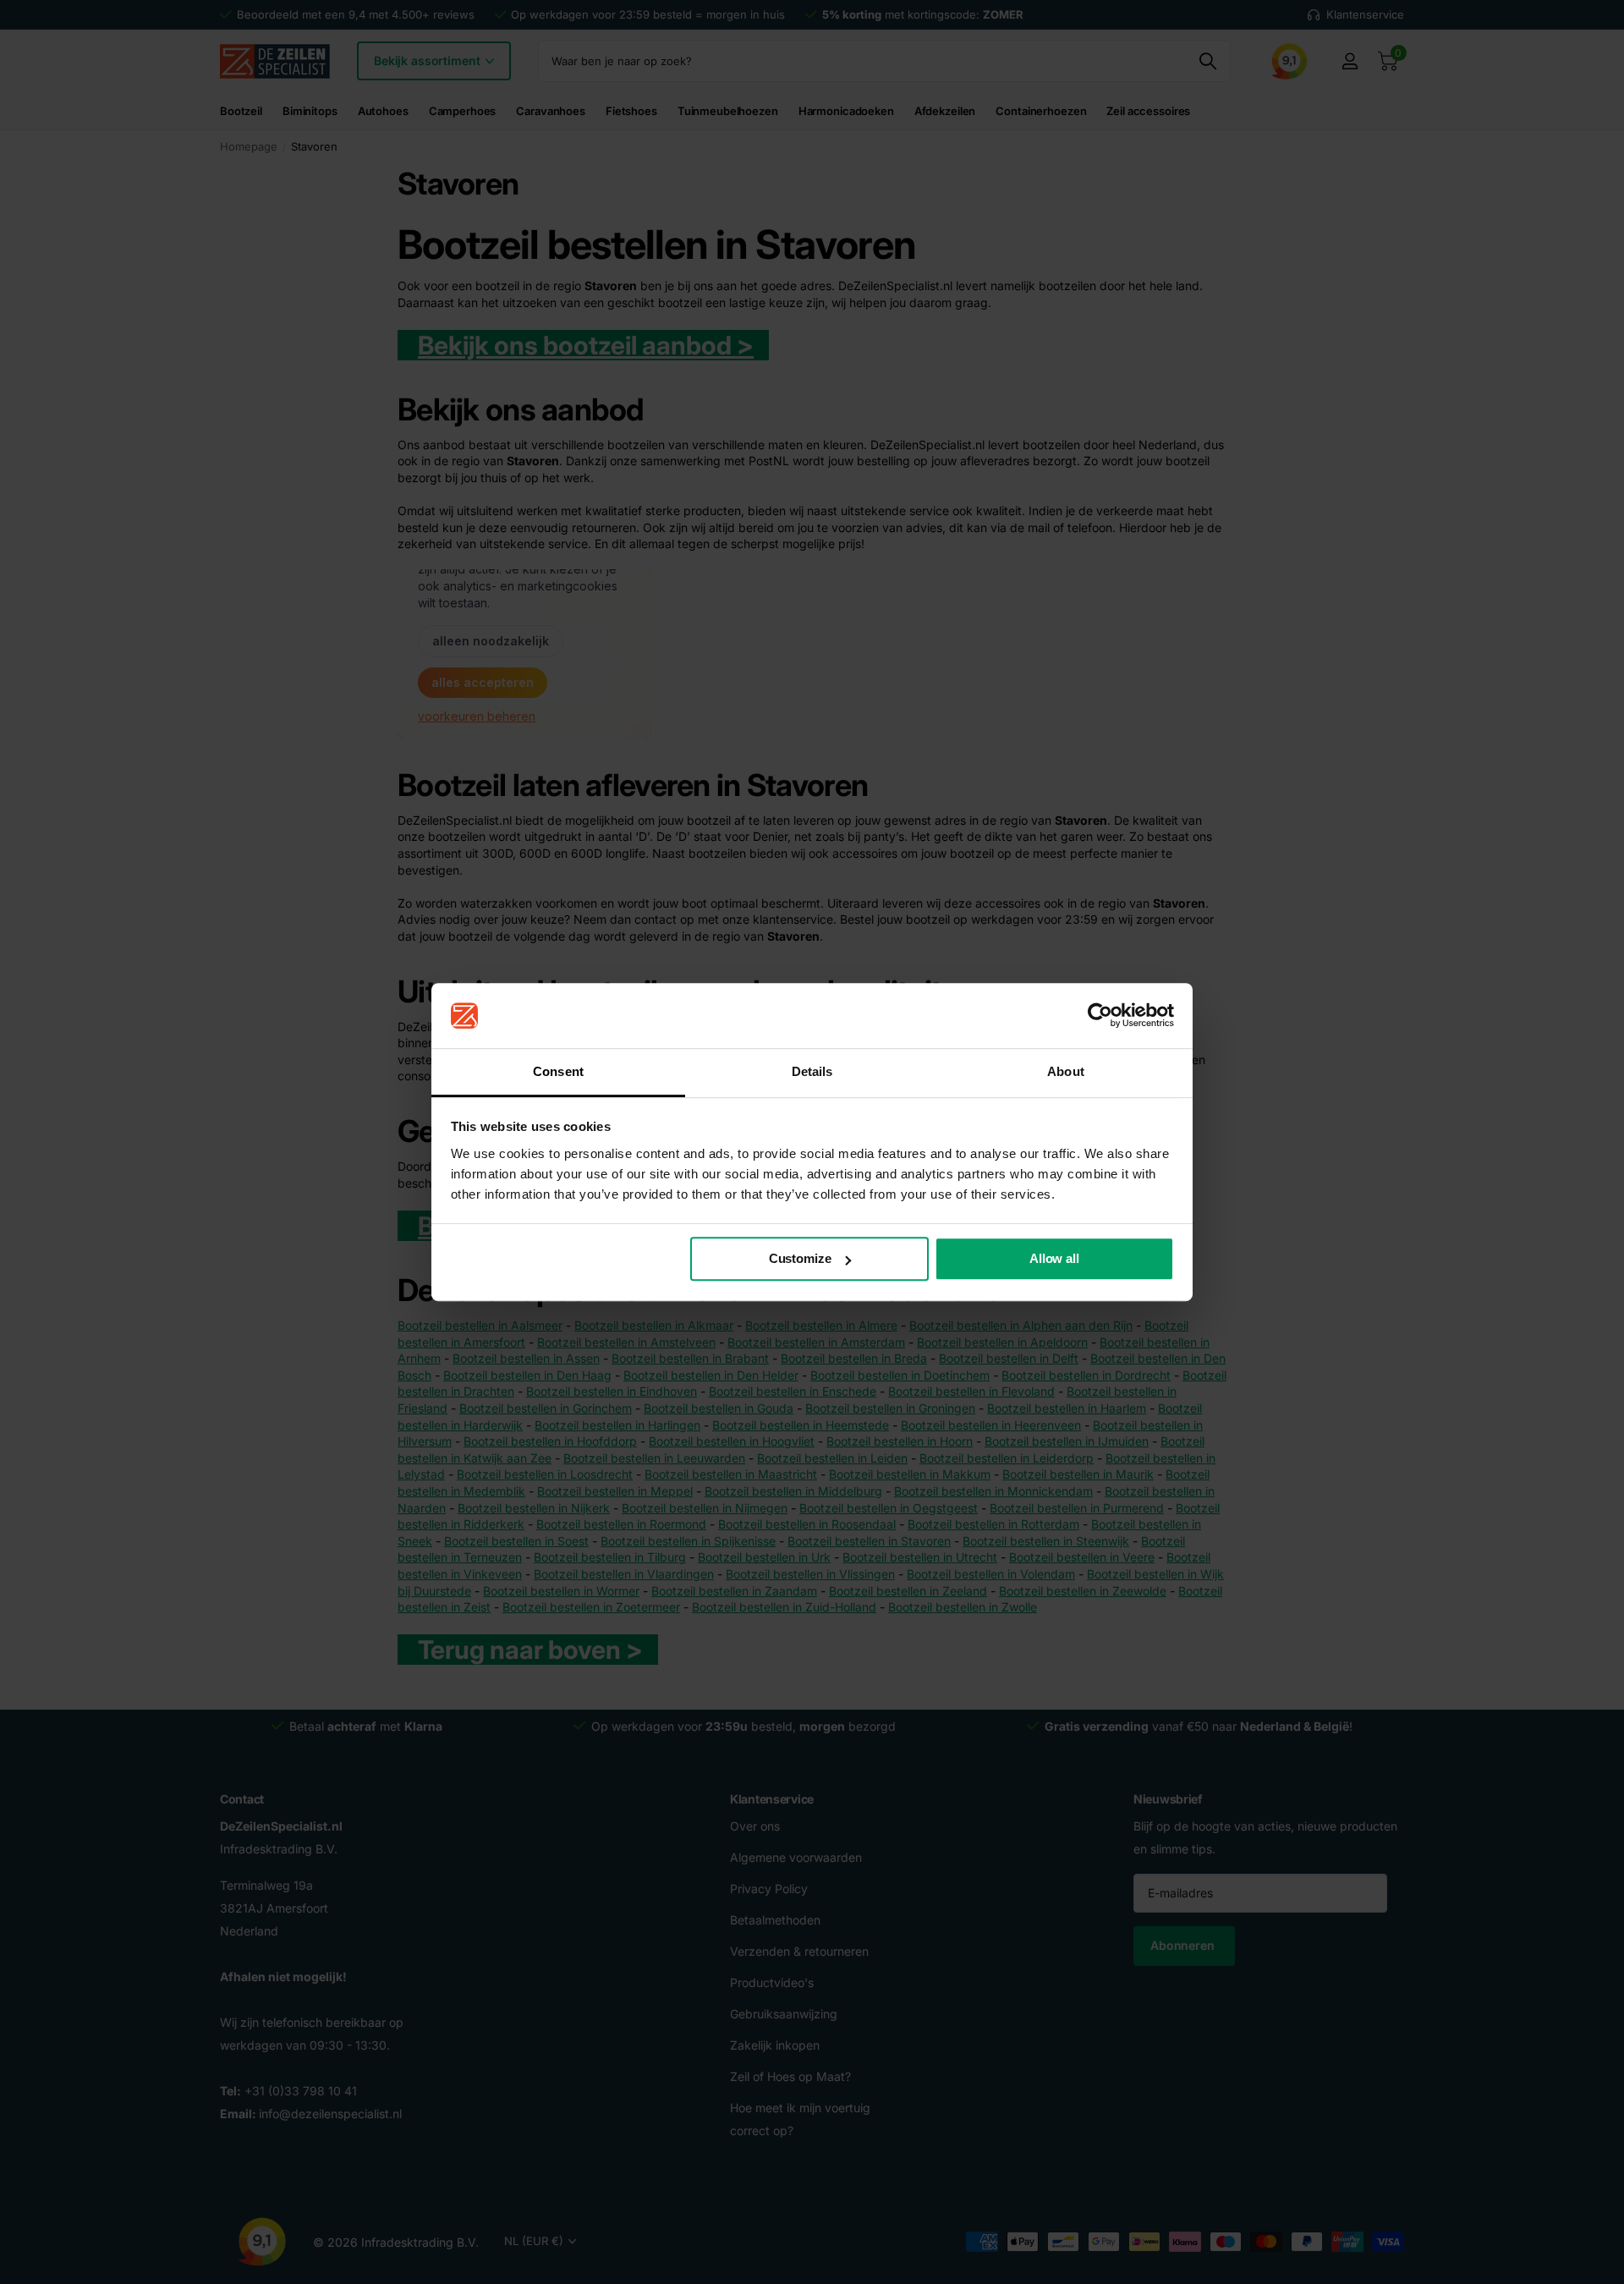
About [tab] (1066, 1071)
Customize (800, 1259)
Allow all (1054, 1259)
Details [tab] (812, 1071)
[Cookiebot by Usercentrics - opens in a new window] (1100, 1016)
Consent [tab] (558, 1071)
